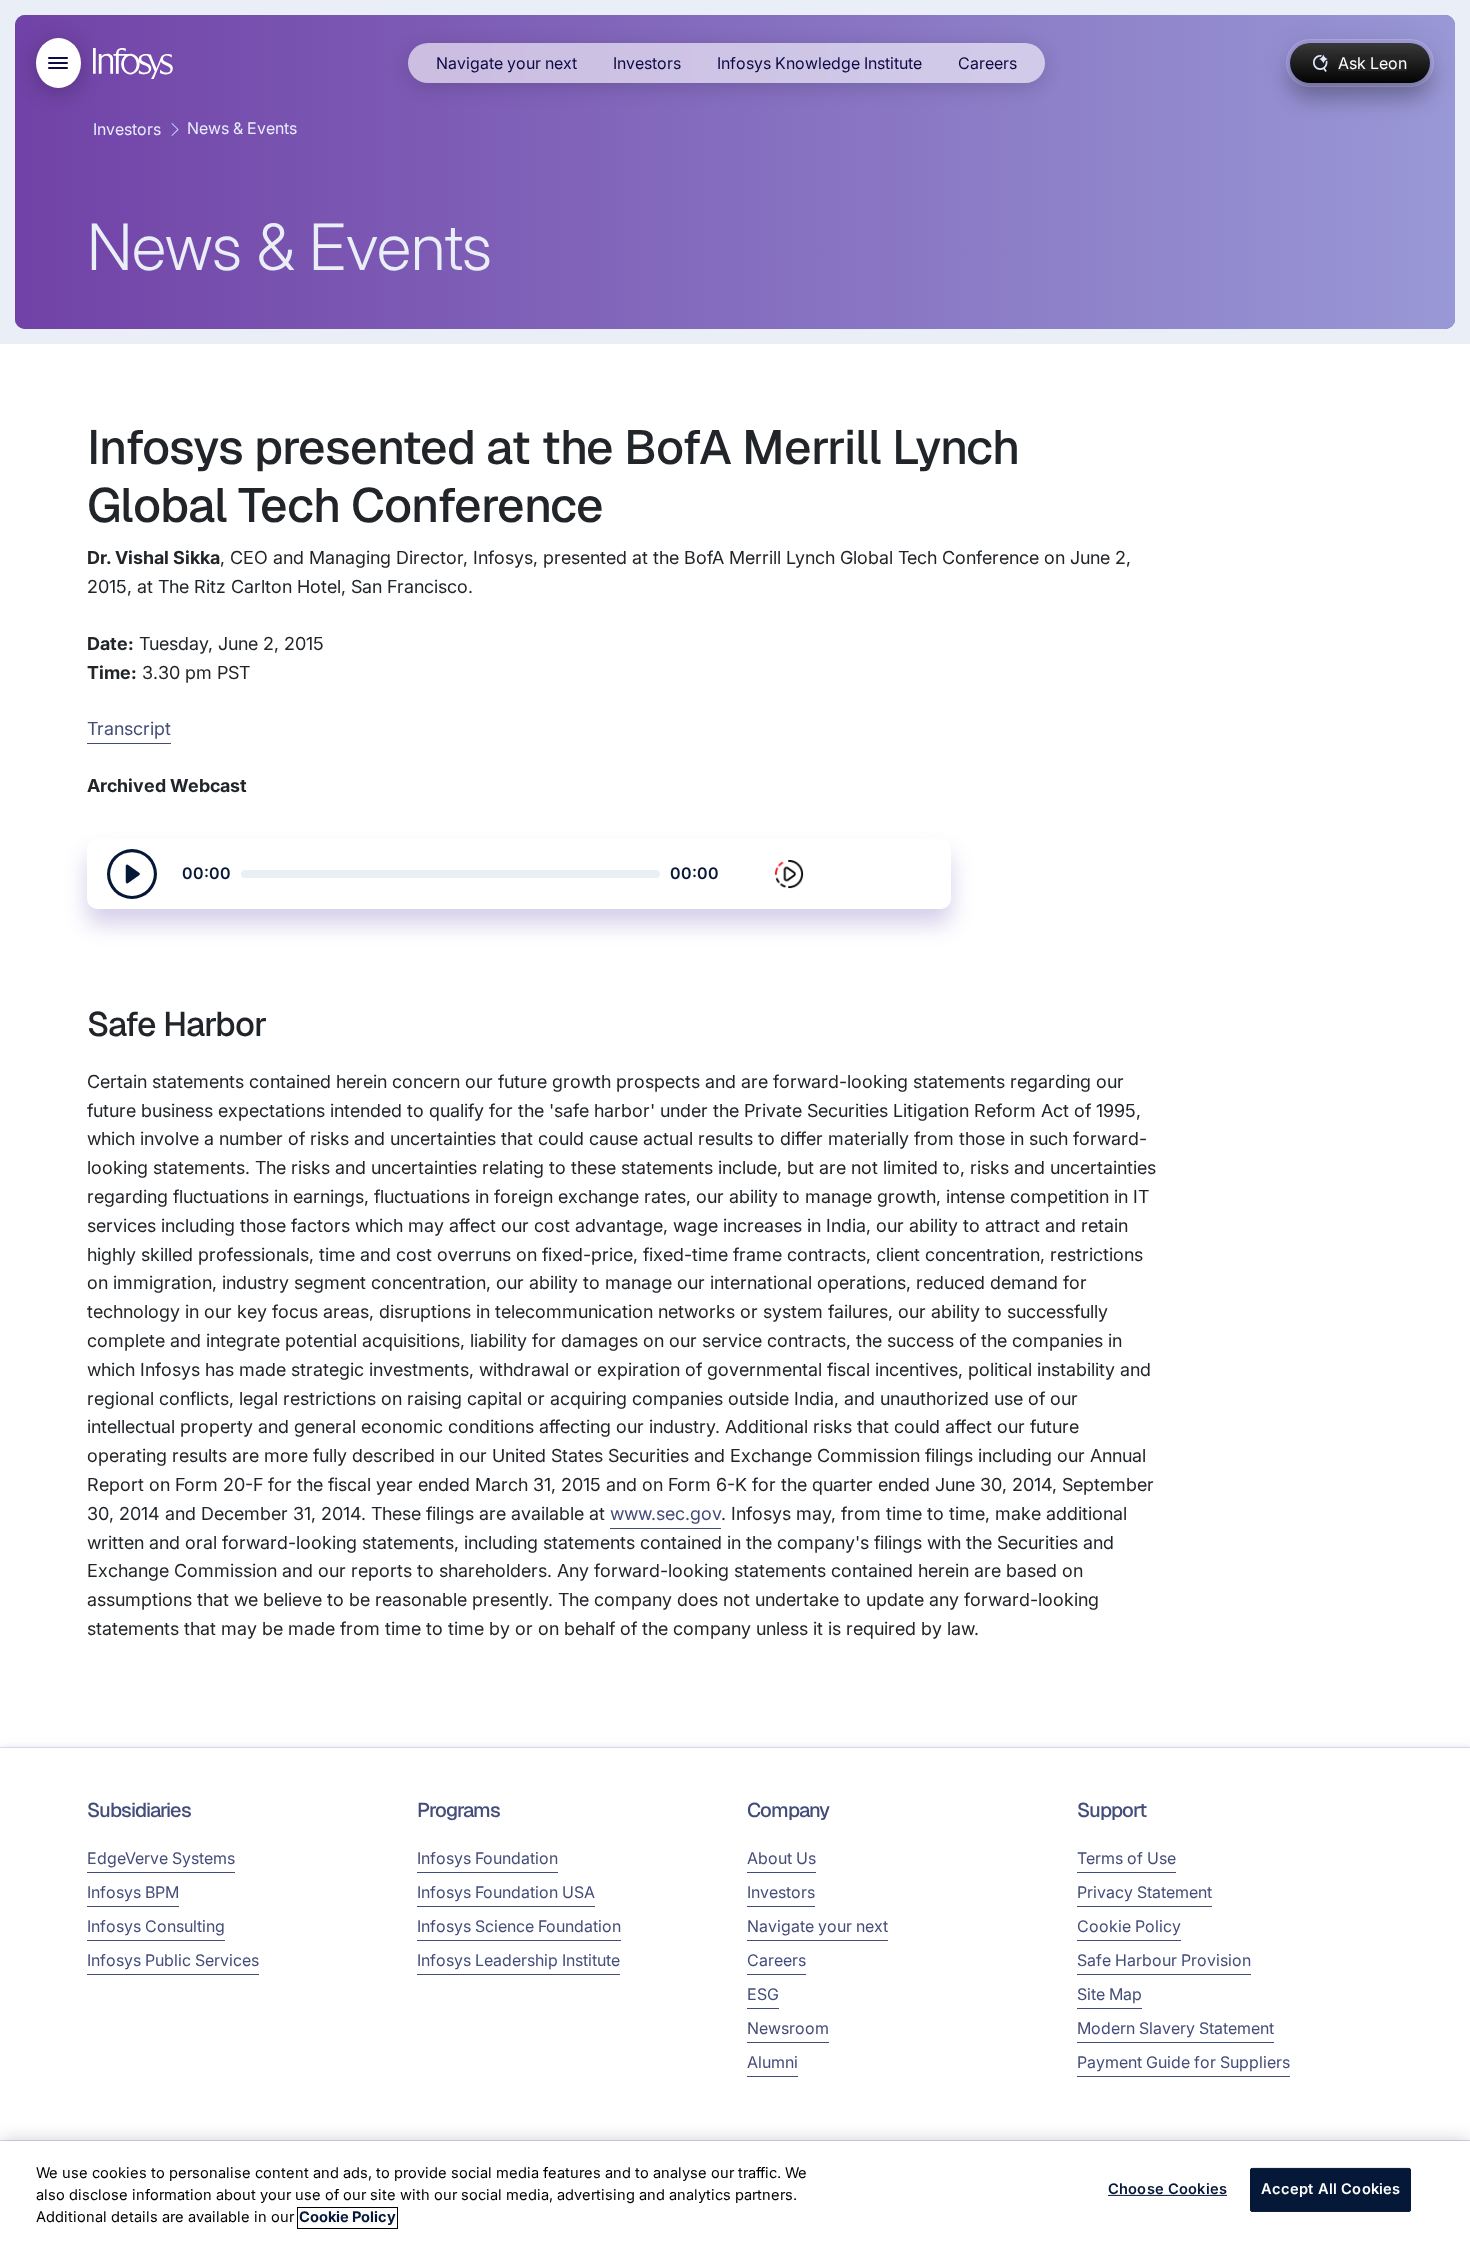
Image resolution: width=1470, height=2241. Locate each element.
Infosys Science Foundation (519, 1926)
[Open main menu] (58, 63)
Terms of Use (1126, 1858)
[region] (735, 2191)
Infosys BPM (133, 1892)
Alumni (772, 2062)
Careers (987, 63)
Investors (647, 63)
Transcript (129, 728)
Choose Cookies (1167, 2190)
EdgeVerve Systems (161, 1858)
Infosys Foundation (487, 1858)
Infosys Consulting (156, 1926)
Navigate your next (506, 63)
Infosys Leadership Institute (518, 1960)
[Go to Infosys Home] (136, 63)
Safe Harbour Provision (1164, 1960)
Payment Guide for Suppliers (1183, 2062)
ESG (763, 1994)
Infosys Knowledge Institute (819, 63)
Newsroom (788, 2028)
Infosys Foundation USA (506, 1892)
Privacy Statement (1144, 1892)
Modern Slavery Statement (1175, 2028)
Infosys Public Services (173, 1960)
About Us (781, 1858)
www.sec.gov (665, 1513)
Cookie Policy (1129, 1926)
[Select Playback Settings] (789, 874)
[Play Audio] (132, 874)
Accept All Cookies (1331, 2190)
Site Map (1109, 1994)
